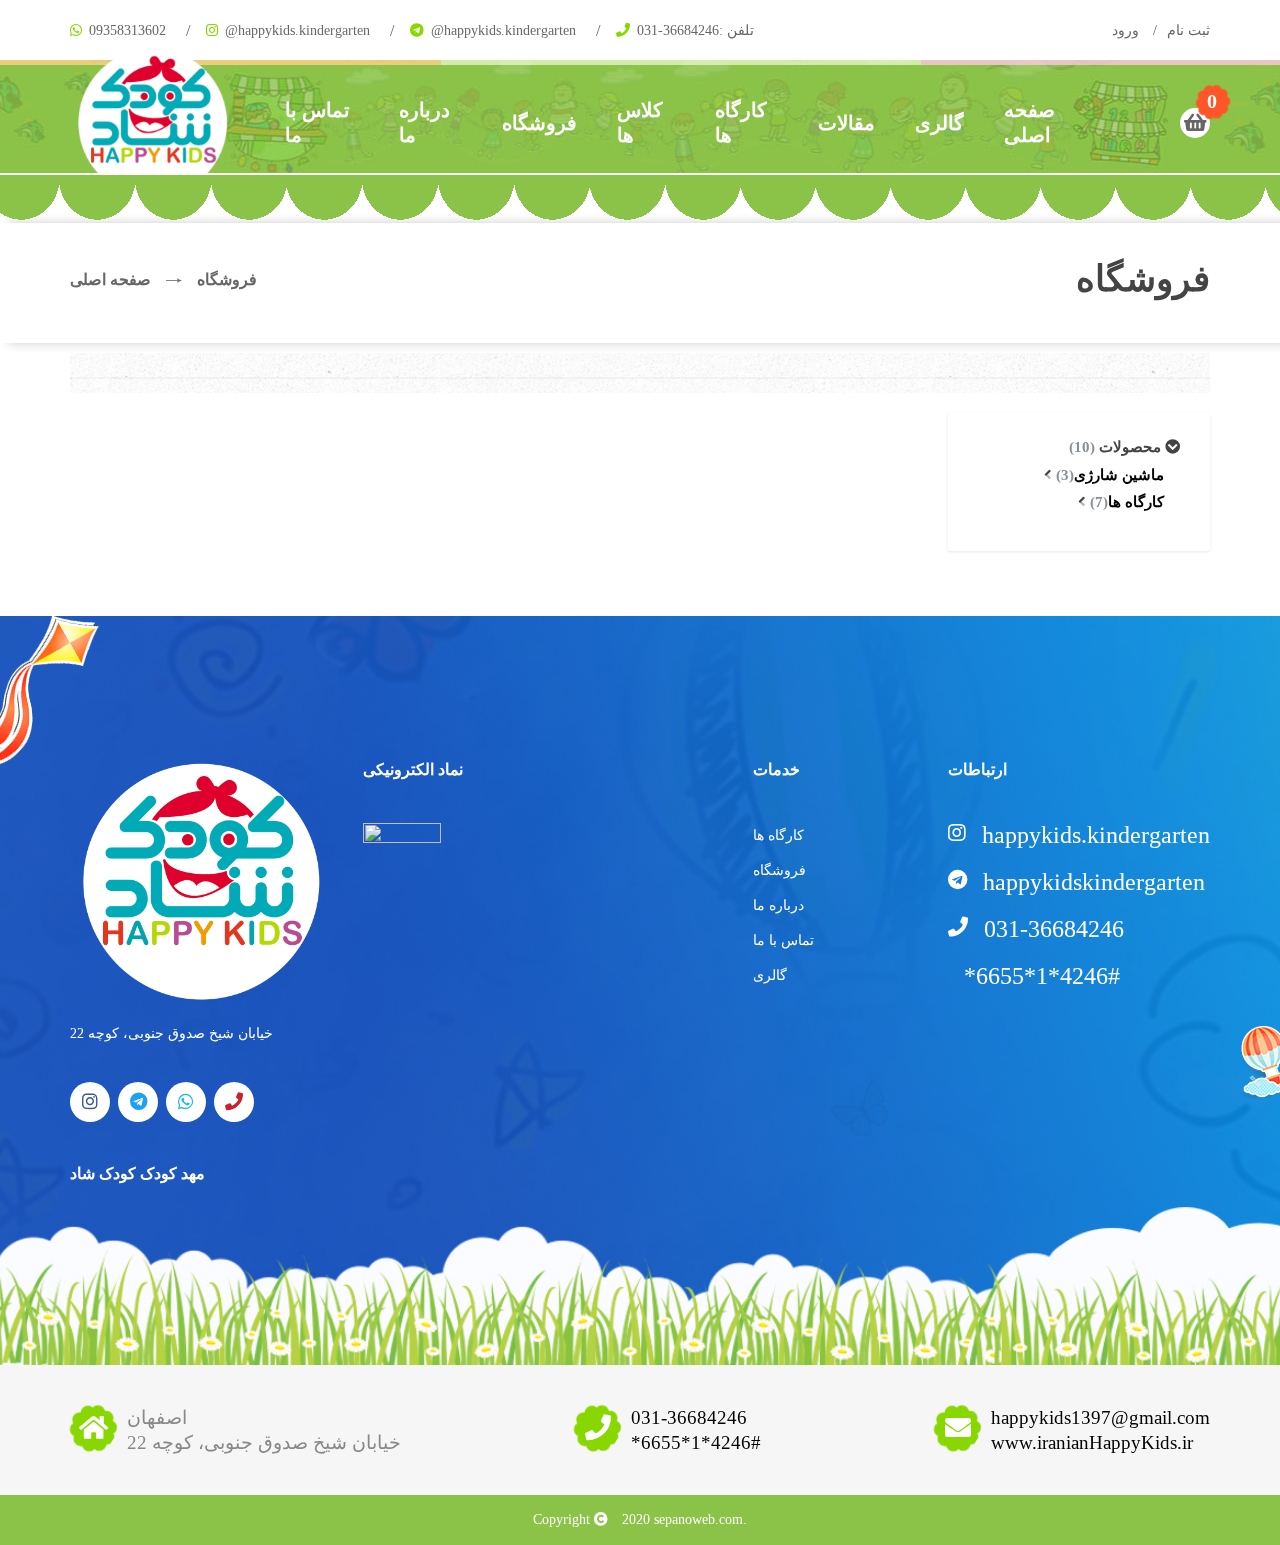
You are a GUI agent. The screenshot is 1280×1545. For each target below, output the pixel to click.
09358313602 (127, 30)
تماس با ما (317, 122)
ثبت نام (1188, 30)
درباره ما (424, 122)
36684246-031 (678, 30)
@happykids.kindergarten (297, 30)
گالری (939, 123)
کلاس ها (640, 122)
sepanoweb (684, 1519)
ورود (1125, 30)
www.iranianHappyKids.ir (1092, 1442)
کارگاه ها (741, 122)
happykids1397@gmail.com (1100, 1417)
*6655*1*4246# (696, 1442)
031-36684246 (689, 1417)
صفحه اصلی (1029, 122)
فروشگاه (539, 123)
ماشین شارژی (1110, 475)
